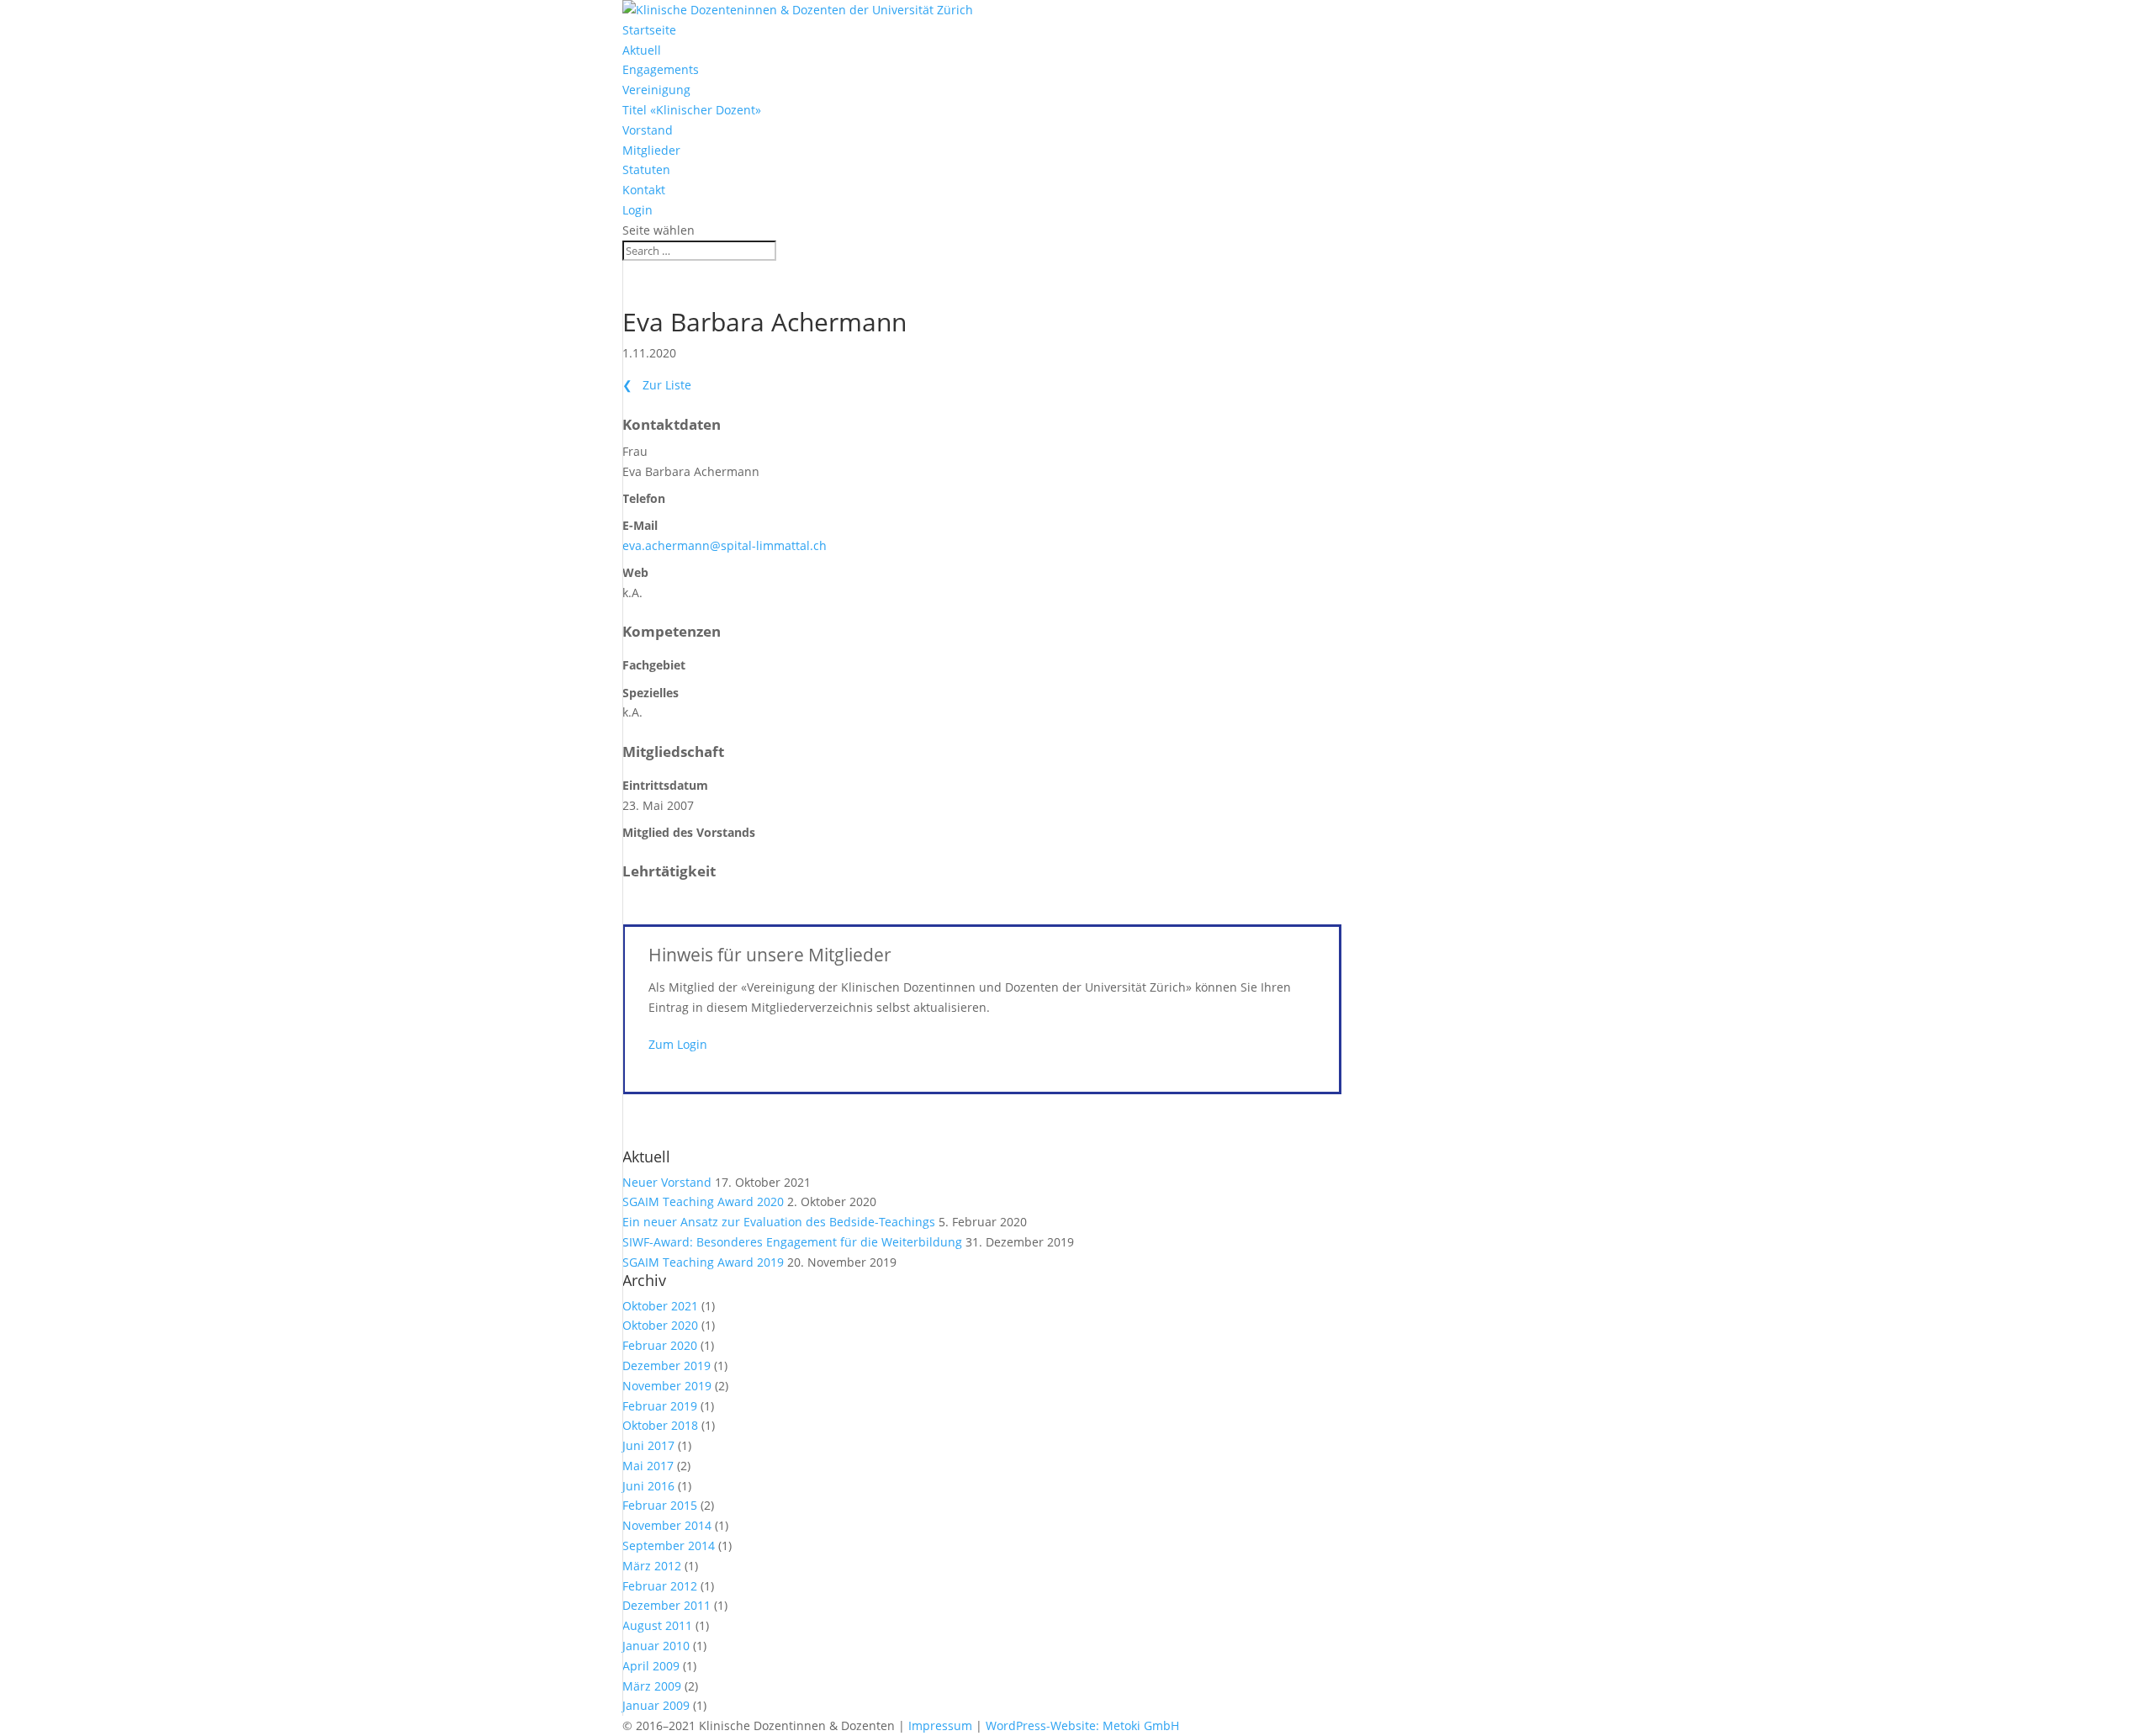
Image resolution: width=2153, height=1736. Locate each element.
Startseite (649, 30)
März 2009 (652, 1686)
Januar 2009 (656, 1705)
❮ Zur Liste (657, 385)
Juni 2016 (648, 1486)
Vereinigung (656, 90)
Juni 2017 (648, 1445)
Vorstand (648, 130)
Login (637, 210)
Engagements (661, 69)
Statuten (646, 169)
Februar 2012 (660, 1586)
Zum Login (678, 1044)
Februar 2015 (660, 1505)
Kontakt (644, 190)
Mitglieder (651, 150)
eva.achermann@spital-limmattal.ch (725, 545)
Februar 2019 (660, 1406)
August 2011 (657, 1625)
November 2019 (667, 1386)
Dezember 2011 (667, 1605)
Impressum (940, 1725)
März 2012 (652, 1566)
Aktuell (642, 50)
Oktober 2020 (660, 1325)
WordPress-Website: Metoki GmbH (1082, 1725)
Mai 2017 (648, 1466)
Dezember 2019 (667, 1366)
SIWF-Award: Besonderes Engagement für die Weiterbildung (792, 1242)
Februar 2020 (660, 1345)
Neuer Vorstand (667, 1182)
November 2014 (667, 1525)
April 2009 (651, 1666)
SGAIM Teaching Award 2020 (703, 1201)
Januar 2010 (656, 1646)
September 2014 (669, 1545)
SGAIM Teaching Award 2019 (703, 1262)
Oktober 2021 (660, 1306)
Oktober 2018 (660, 1425)
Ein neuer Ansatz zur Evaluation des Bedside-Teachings (779, 1222)
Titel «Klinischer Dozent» (692, 110)
